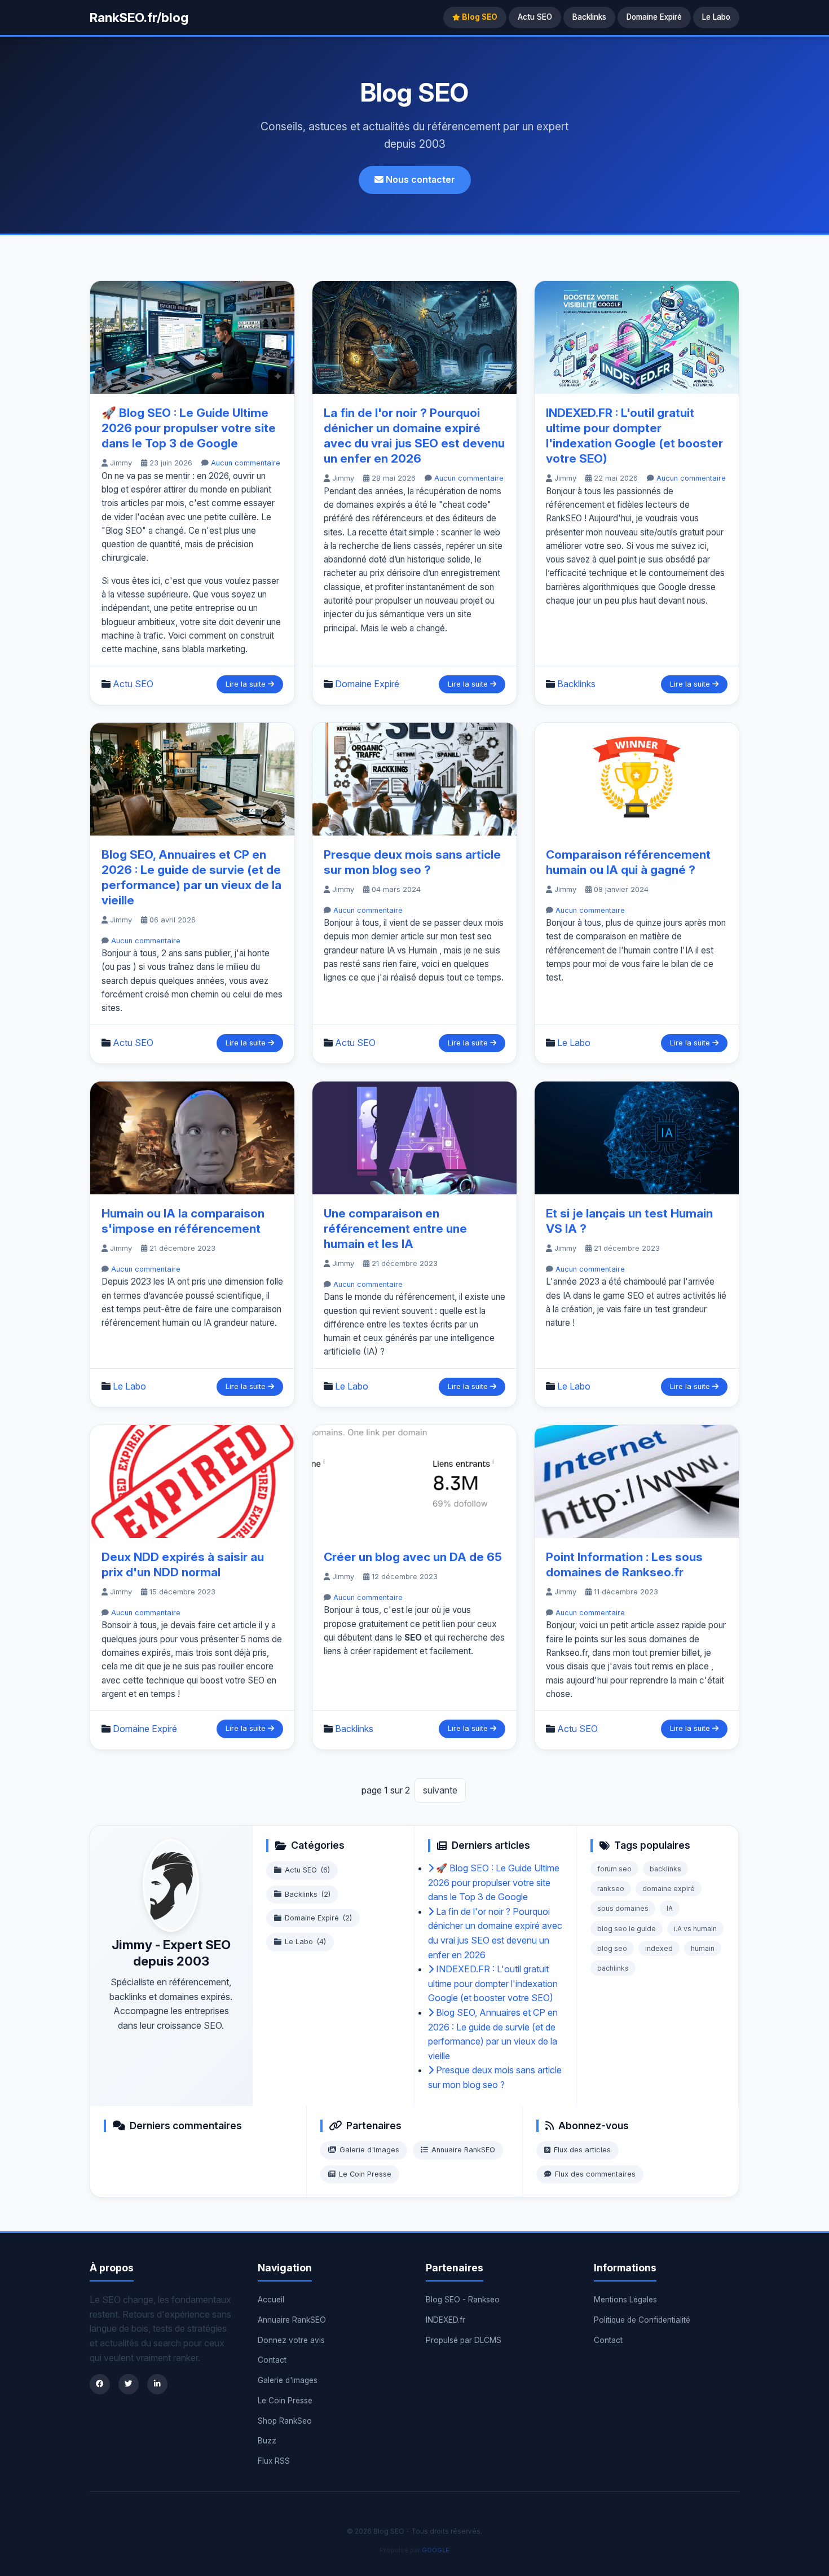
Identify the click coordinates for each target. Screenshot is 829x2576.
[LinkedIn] (157, 2384)
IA (670, 1908)
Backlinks (589, 17)
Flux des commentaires (595, 2174)
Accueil (271, 2300)
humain (703, 1948)
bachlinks (613, 1968)
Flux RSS (274, 2461)
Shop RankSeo (285, 2421)
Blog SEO (479, 17)
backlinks (665, 1869)
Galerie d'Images (369, 2150)
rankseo (611, 1889)
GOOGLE (436, 2550)
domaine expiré (669, 1889)
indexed (659, 1948)
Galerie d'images (288, 2380)
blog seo (612, 1948)
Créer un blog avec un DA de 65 (413, 1557)
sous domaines (623, 1908)
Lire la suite (247, 684)
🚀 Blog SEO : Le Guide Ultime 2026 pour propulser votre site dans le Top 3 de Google (189, 428)
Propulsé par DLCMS (464, 2340)
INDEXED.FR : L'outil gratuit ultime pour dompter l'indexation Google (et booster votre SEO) (493, 1983)
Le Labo (716, 17)
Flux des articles (582, 2150)
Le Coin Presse (365, 2174)
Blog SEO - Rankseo (463, 2300)
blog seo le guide (627, 1929)
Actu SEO (535, 17)
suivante (440, 1790)
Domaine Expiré (654, 17)
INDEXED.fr (446, 2320)
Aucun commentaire (246, 463)
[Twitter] (129, 2384)
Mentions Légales (625, 2300)
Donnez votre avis (291, 2340)
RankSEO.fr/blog (139, 17)
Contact (272, 2360)
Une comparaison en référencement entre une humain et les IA (395, 1228)
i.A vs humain (695, 1929)
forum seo (614, 1869)
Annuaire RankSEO (463, 2150)
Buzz (267, 2441)
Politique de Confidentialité (642, 2320)
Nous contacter (419, 179)
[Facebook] (100, 2384)
